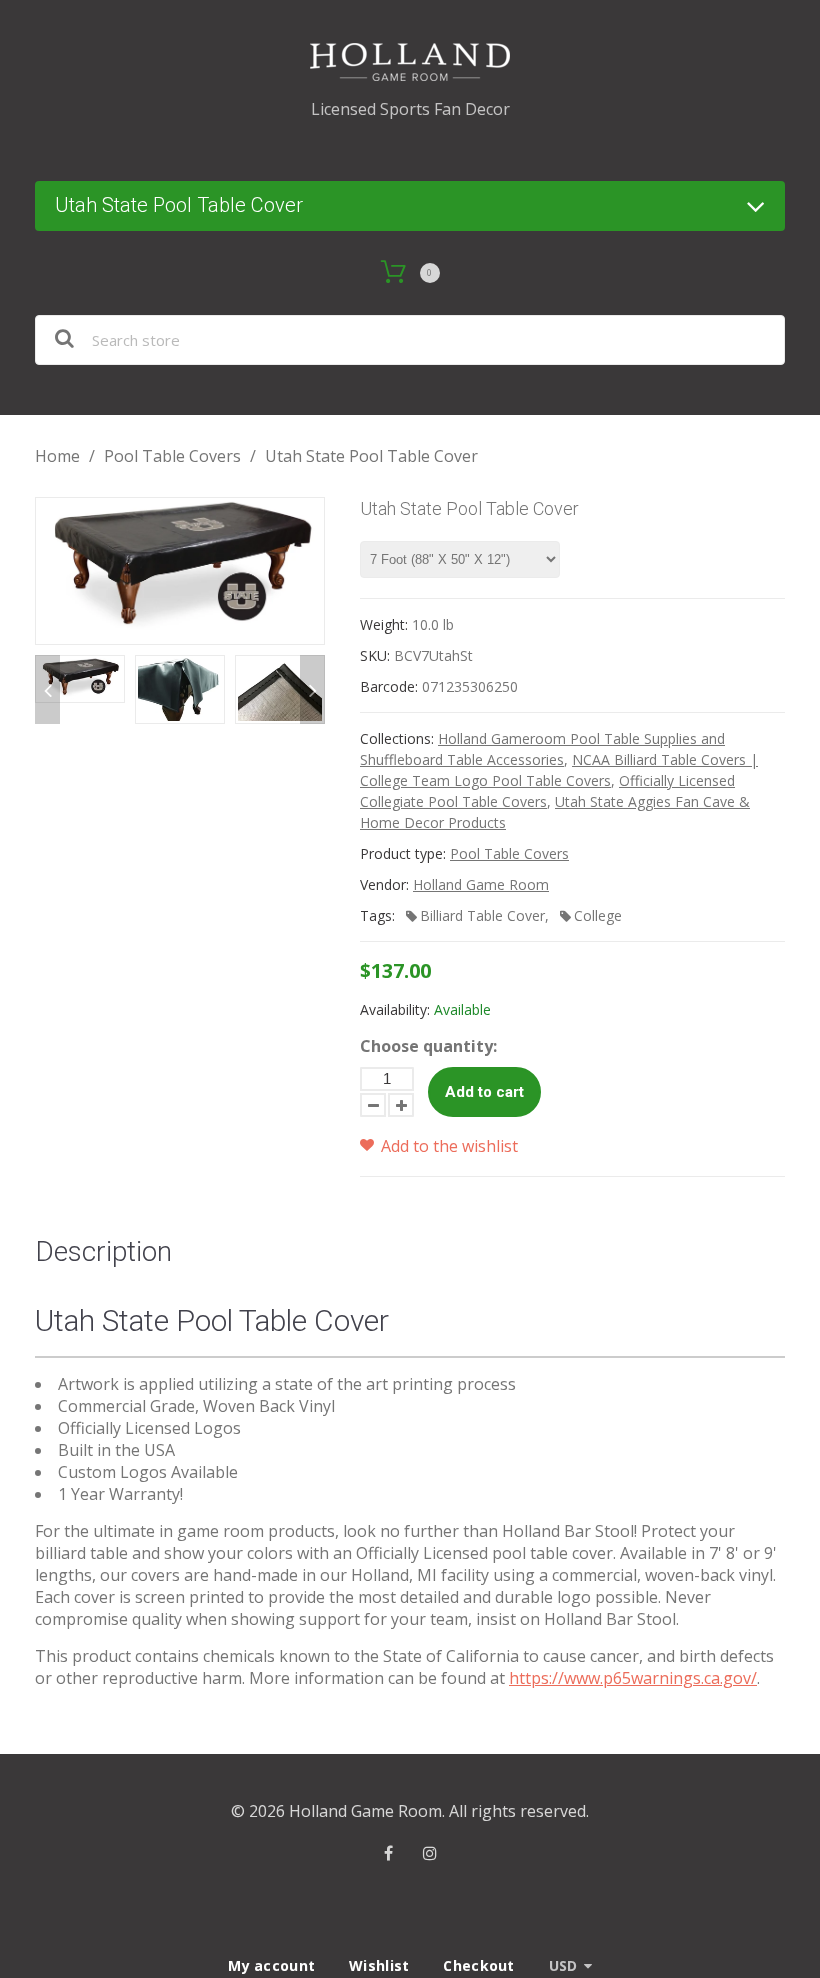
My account (271, 1965)
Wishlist (379, 1965)
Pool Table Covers (172, 456)
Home (57, 456)
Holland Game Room (481, 884)
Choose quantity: (428, 1046)
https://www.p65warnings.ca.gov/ (633, 1678)
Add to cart (484, 1092)
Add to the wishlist (447, 1146)
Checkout (478, 1965)
